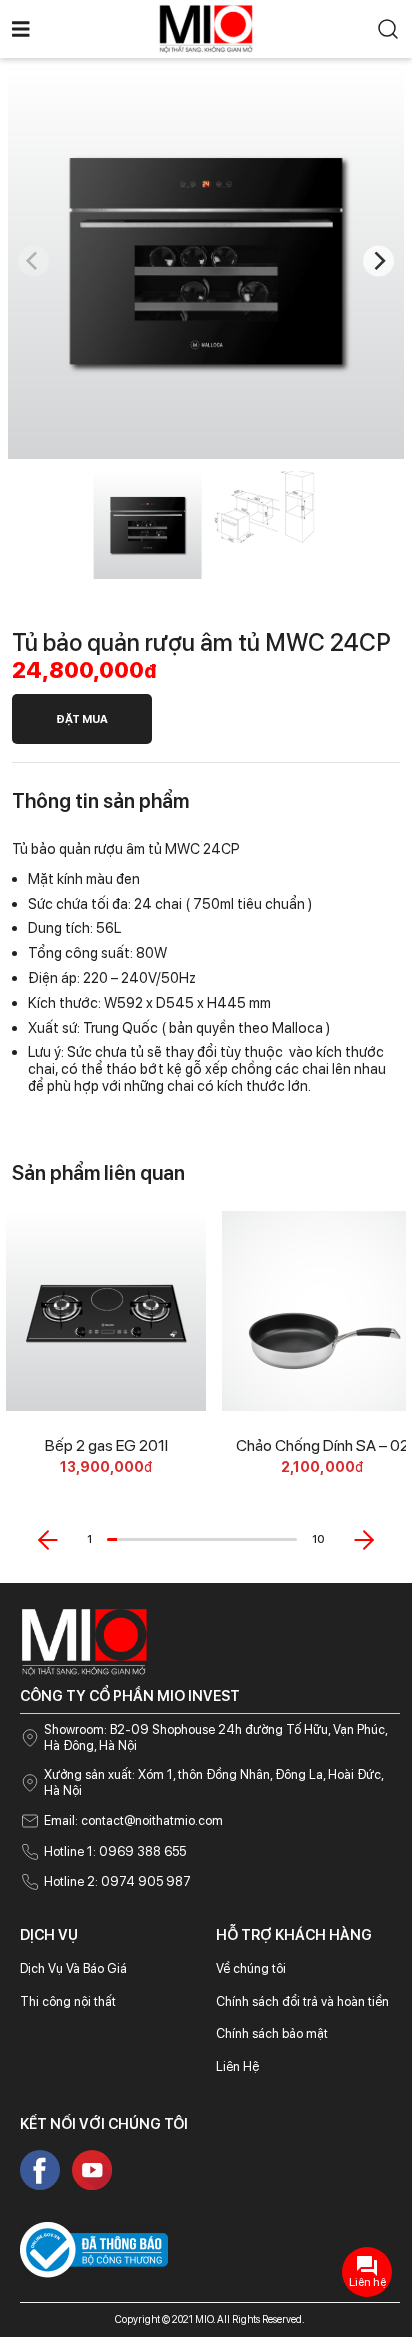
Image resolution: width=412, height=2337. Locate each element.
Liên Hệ (237, 2066)
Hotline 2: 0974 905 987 (117, 1881)
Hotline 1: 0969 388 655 (115, 1851)
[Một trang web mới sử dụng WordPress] (206, 27)
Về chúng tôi (251, 1968)
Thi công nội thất (68, 2001)
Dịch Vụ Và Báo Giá (73, 1968)
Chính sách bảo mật (272, 2033)
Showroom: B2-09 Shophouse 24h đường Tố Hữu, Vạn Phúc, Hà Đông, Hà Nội (215, 1737)
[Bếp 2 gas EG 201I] (106, 1311)
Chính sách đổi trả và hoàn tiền (302, 2001)
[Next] (378, 261)
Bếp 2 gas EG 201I (106, 1445)
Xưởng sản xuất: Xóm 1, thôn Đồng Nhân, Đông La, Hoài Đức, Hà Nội (213, 1782)
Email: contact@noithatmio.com (133, 1820)
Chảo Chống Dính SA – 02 (322, 1445)
